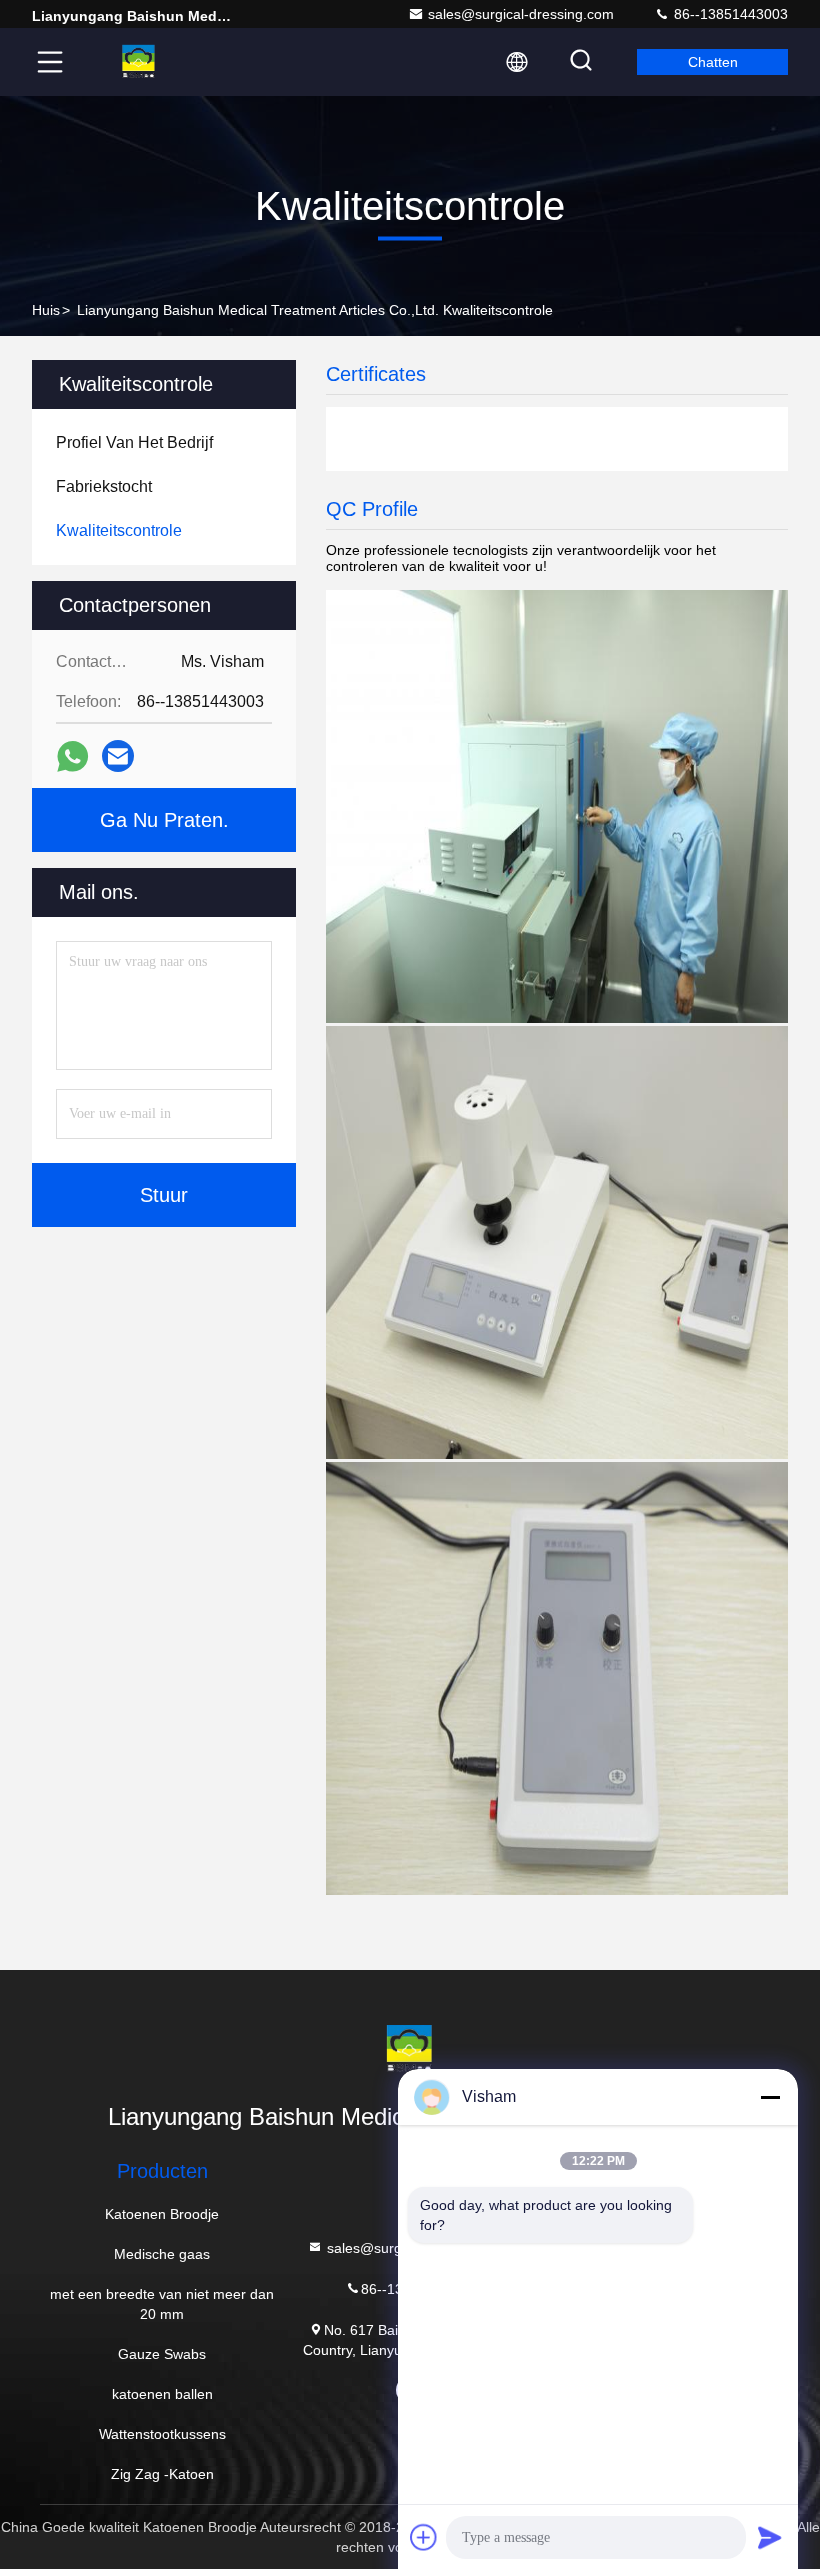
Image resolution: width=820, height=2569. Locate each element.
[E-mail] (118, 756)
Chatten (713, 62)
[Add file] (424, 2537)
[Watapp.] (72, 756)
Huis (46, 310)
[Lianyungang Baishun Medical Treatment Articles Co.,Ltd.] (139, 62)
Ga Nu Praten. (164, 820)
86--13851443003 (729, 14)
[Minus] (770, 2097)
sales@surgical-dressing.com (521, 14)
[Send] (770, 2537)
